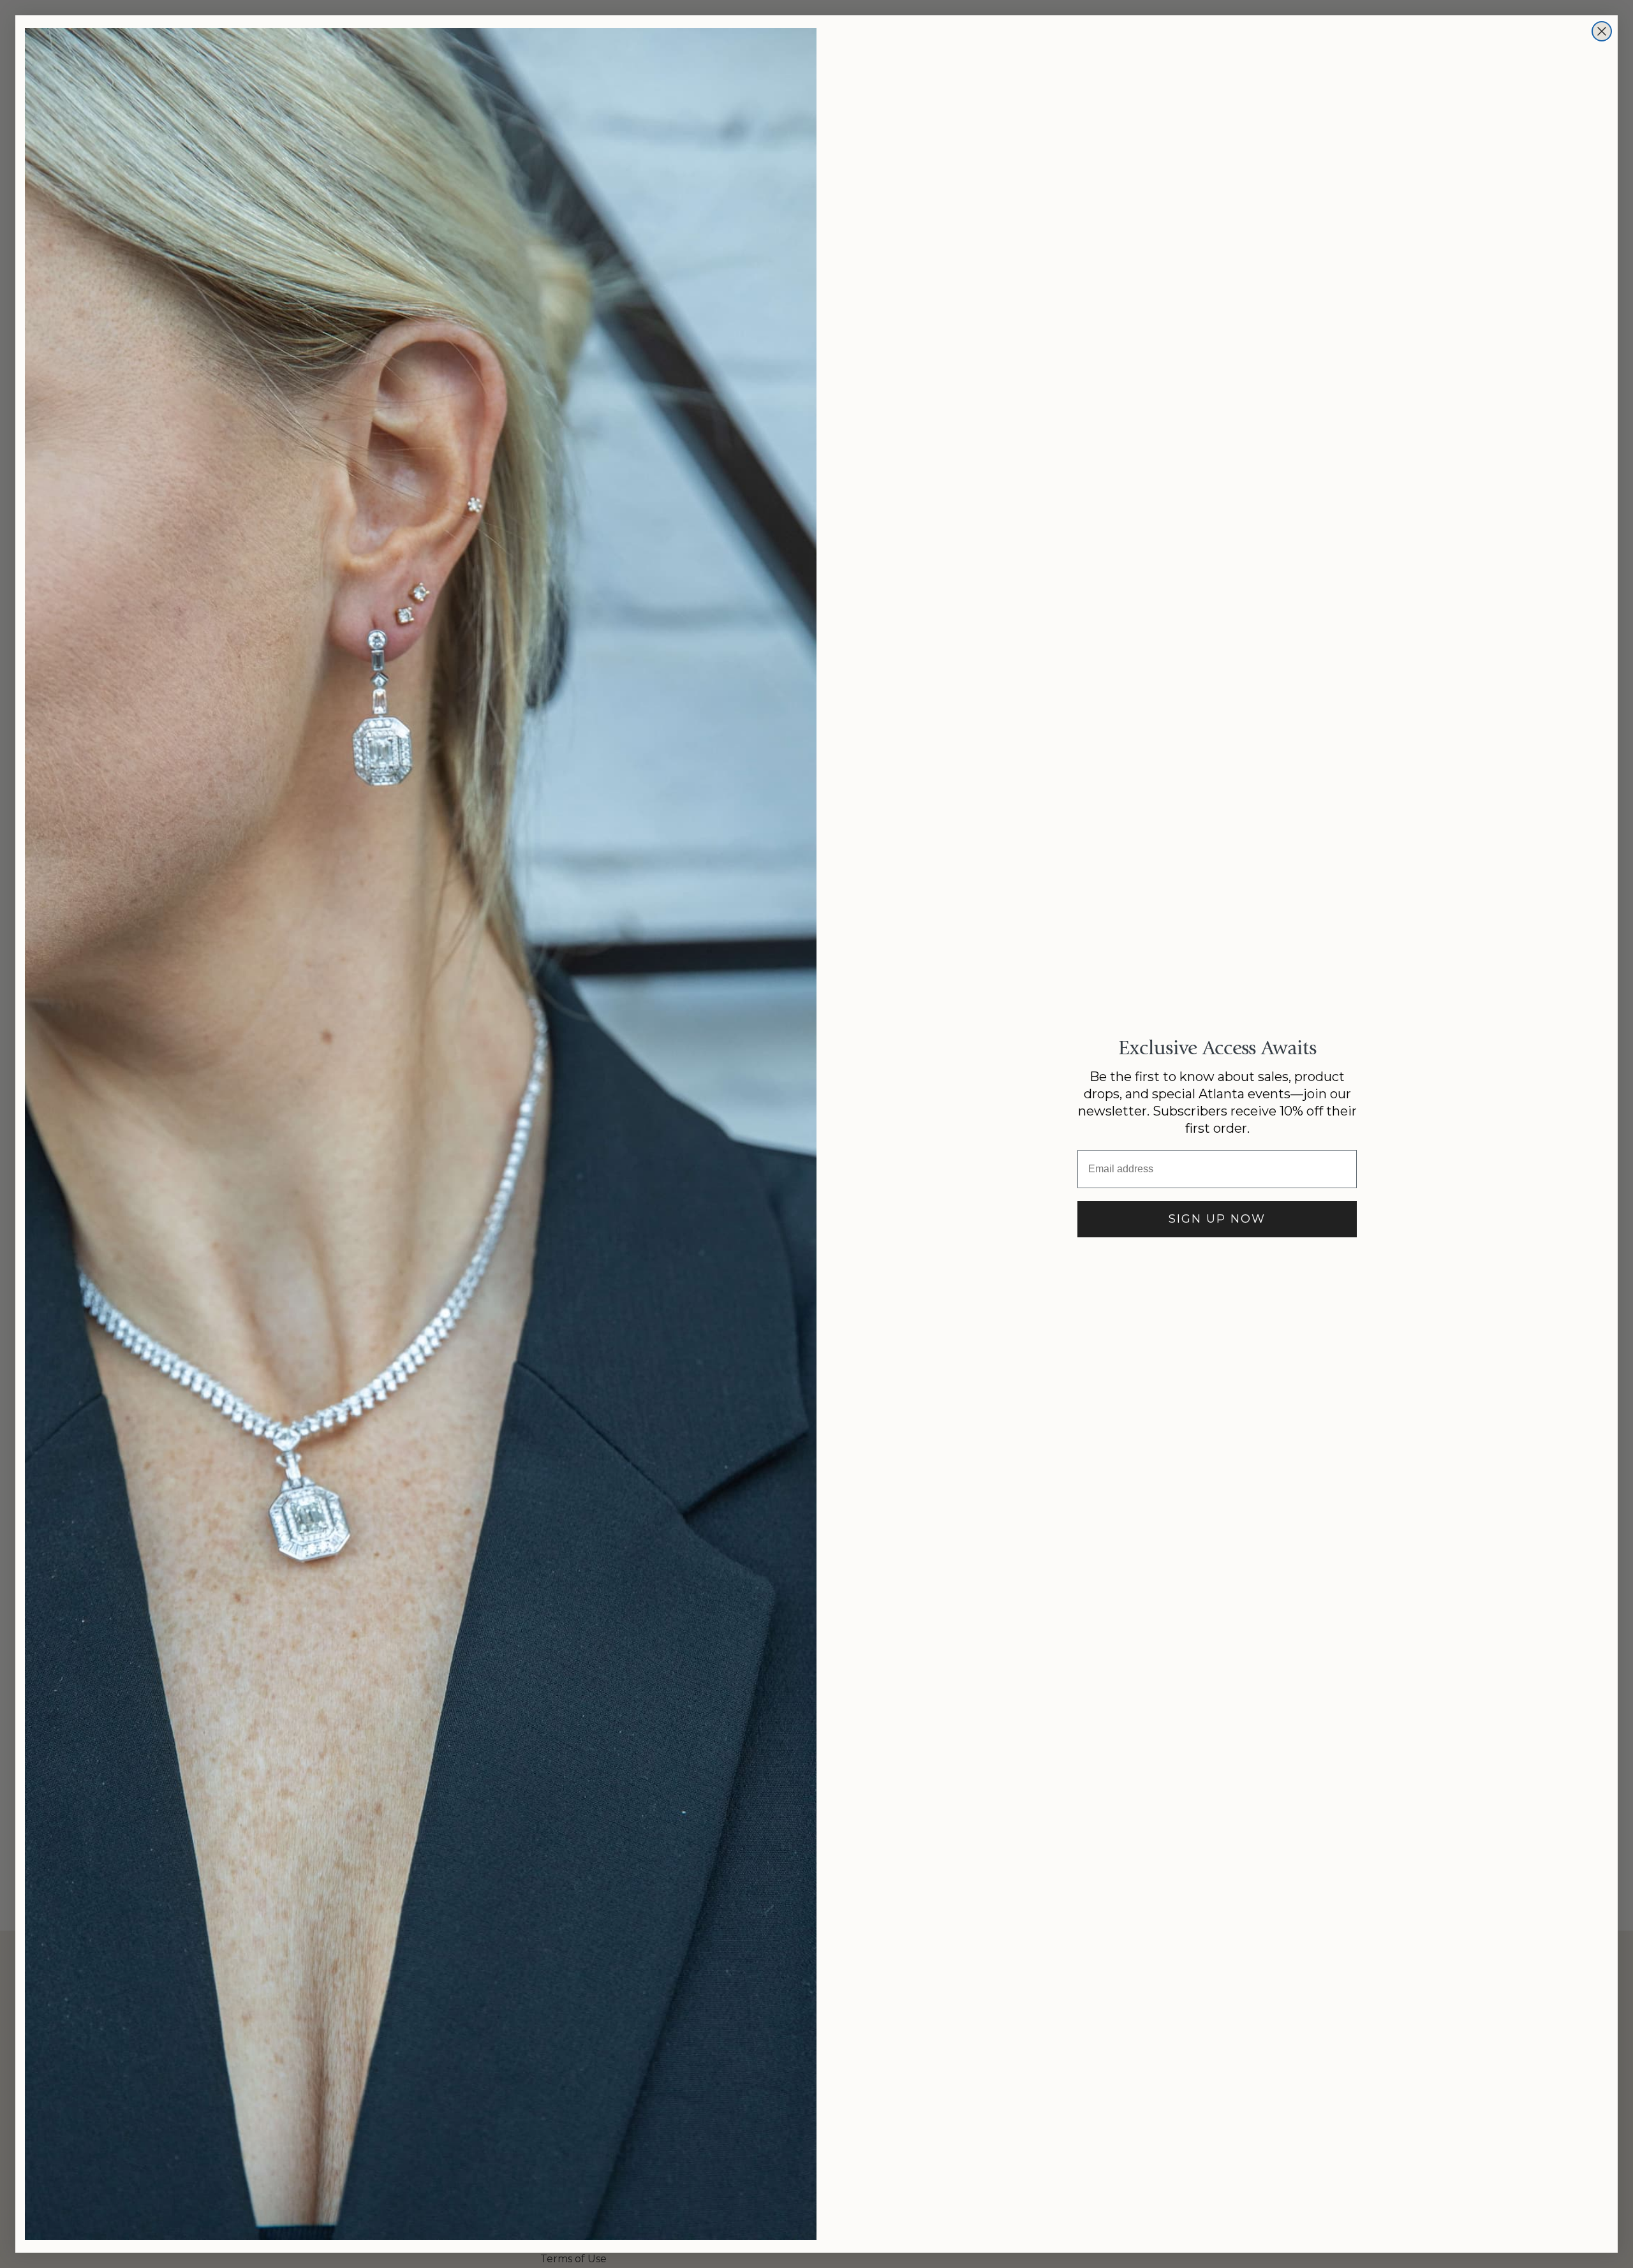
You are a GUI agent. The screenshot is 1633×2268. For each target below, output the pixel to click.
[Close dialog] (1602, 31)
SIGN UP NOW (1217, 1219)
